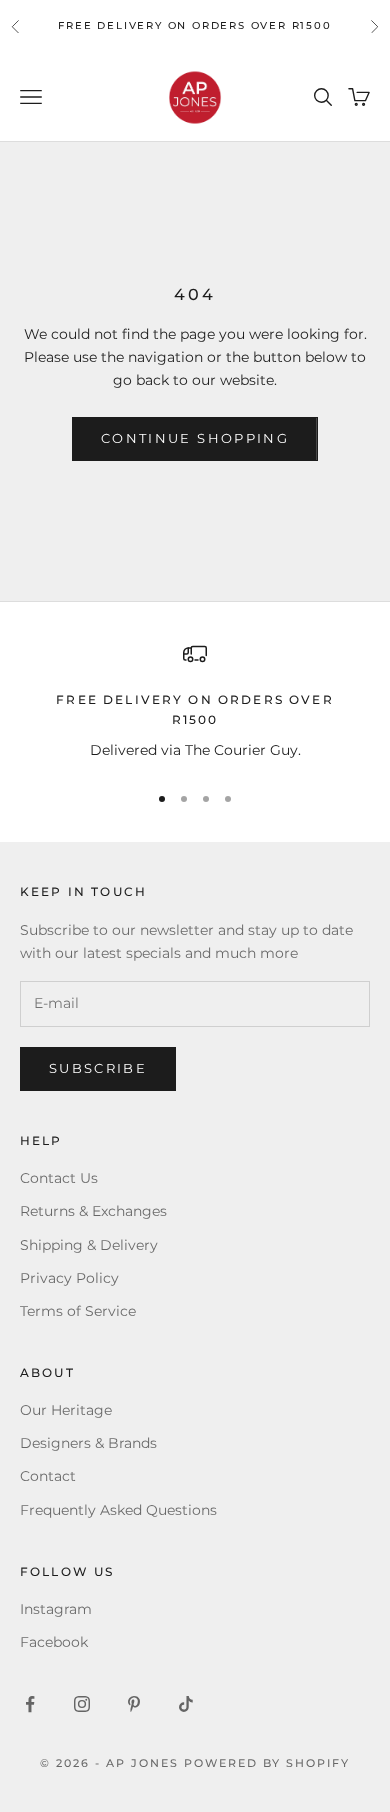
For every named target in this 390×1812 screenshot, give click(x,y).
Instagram (56, 1609)
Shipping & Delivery (89, 1245)
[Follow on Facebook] (30, 1704)
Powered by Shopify (267, 1763)
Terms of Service (78, 1311)
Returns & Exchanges (93, 1211)
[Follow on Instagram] (82, 1704)
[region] (195, 703)
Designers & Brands (88, 1443)
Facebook (54, 1642)
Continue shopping (195, 438)
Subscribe (98, 1068)
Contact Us (59, 1178)
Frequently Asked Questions (118, 1510)
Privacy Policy (69, 1278)
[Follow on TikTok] (186, 1704)
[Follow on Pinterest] (134, 1704)
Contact (48, 1476)
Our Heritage (66, 1410)
